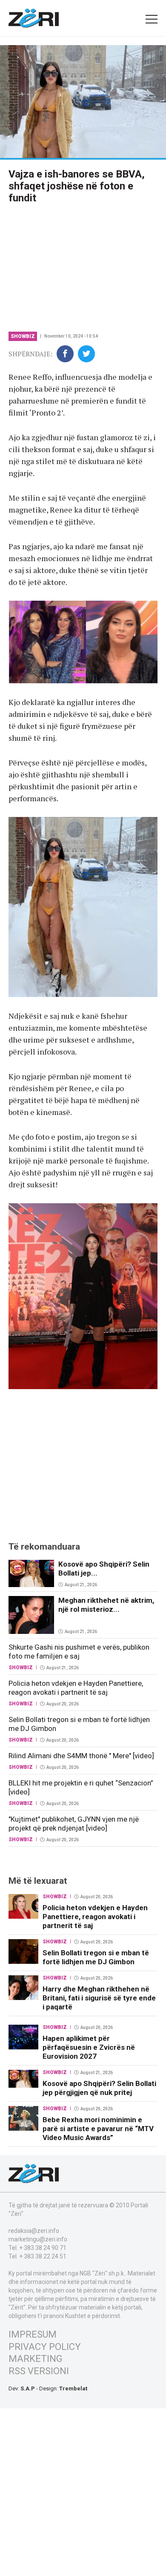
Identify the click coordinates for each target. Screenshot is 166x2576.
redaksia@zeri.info (34, 2231)
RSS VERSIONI (39, 2371)
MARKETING (36, 2359)
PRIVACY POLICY (45, 2347)
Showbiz (23, 336)
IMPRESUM (33, 2334)
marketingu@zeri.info (38, 2239)
